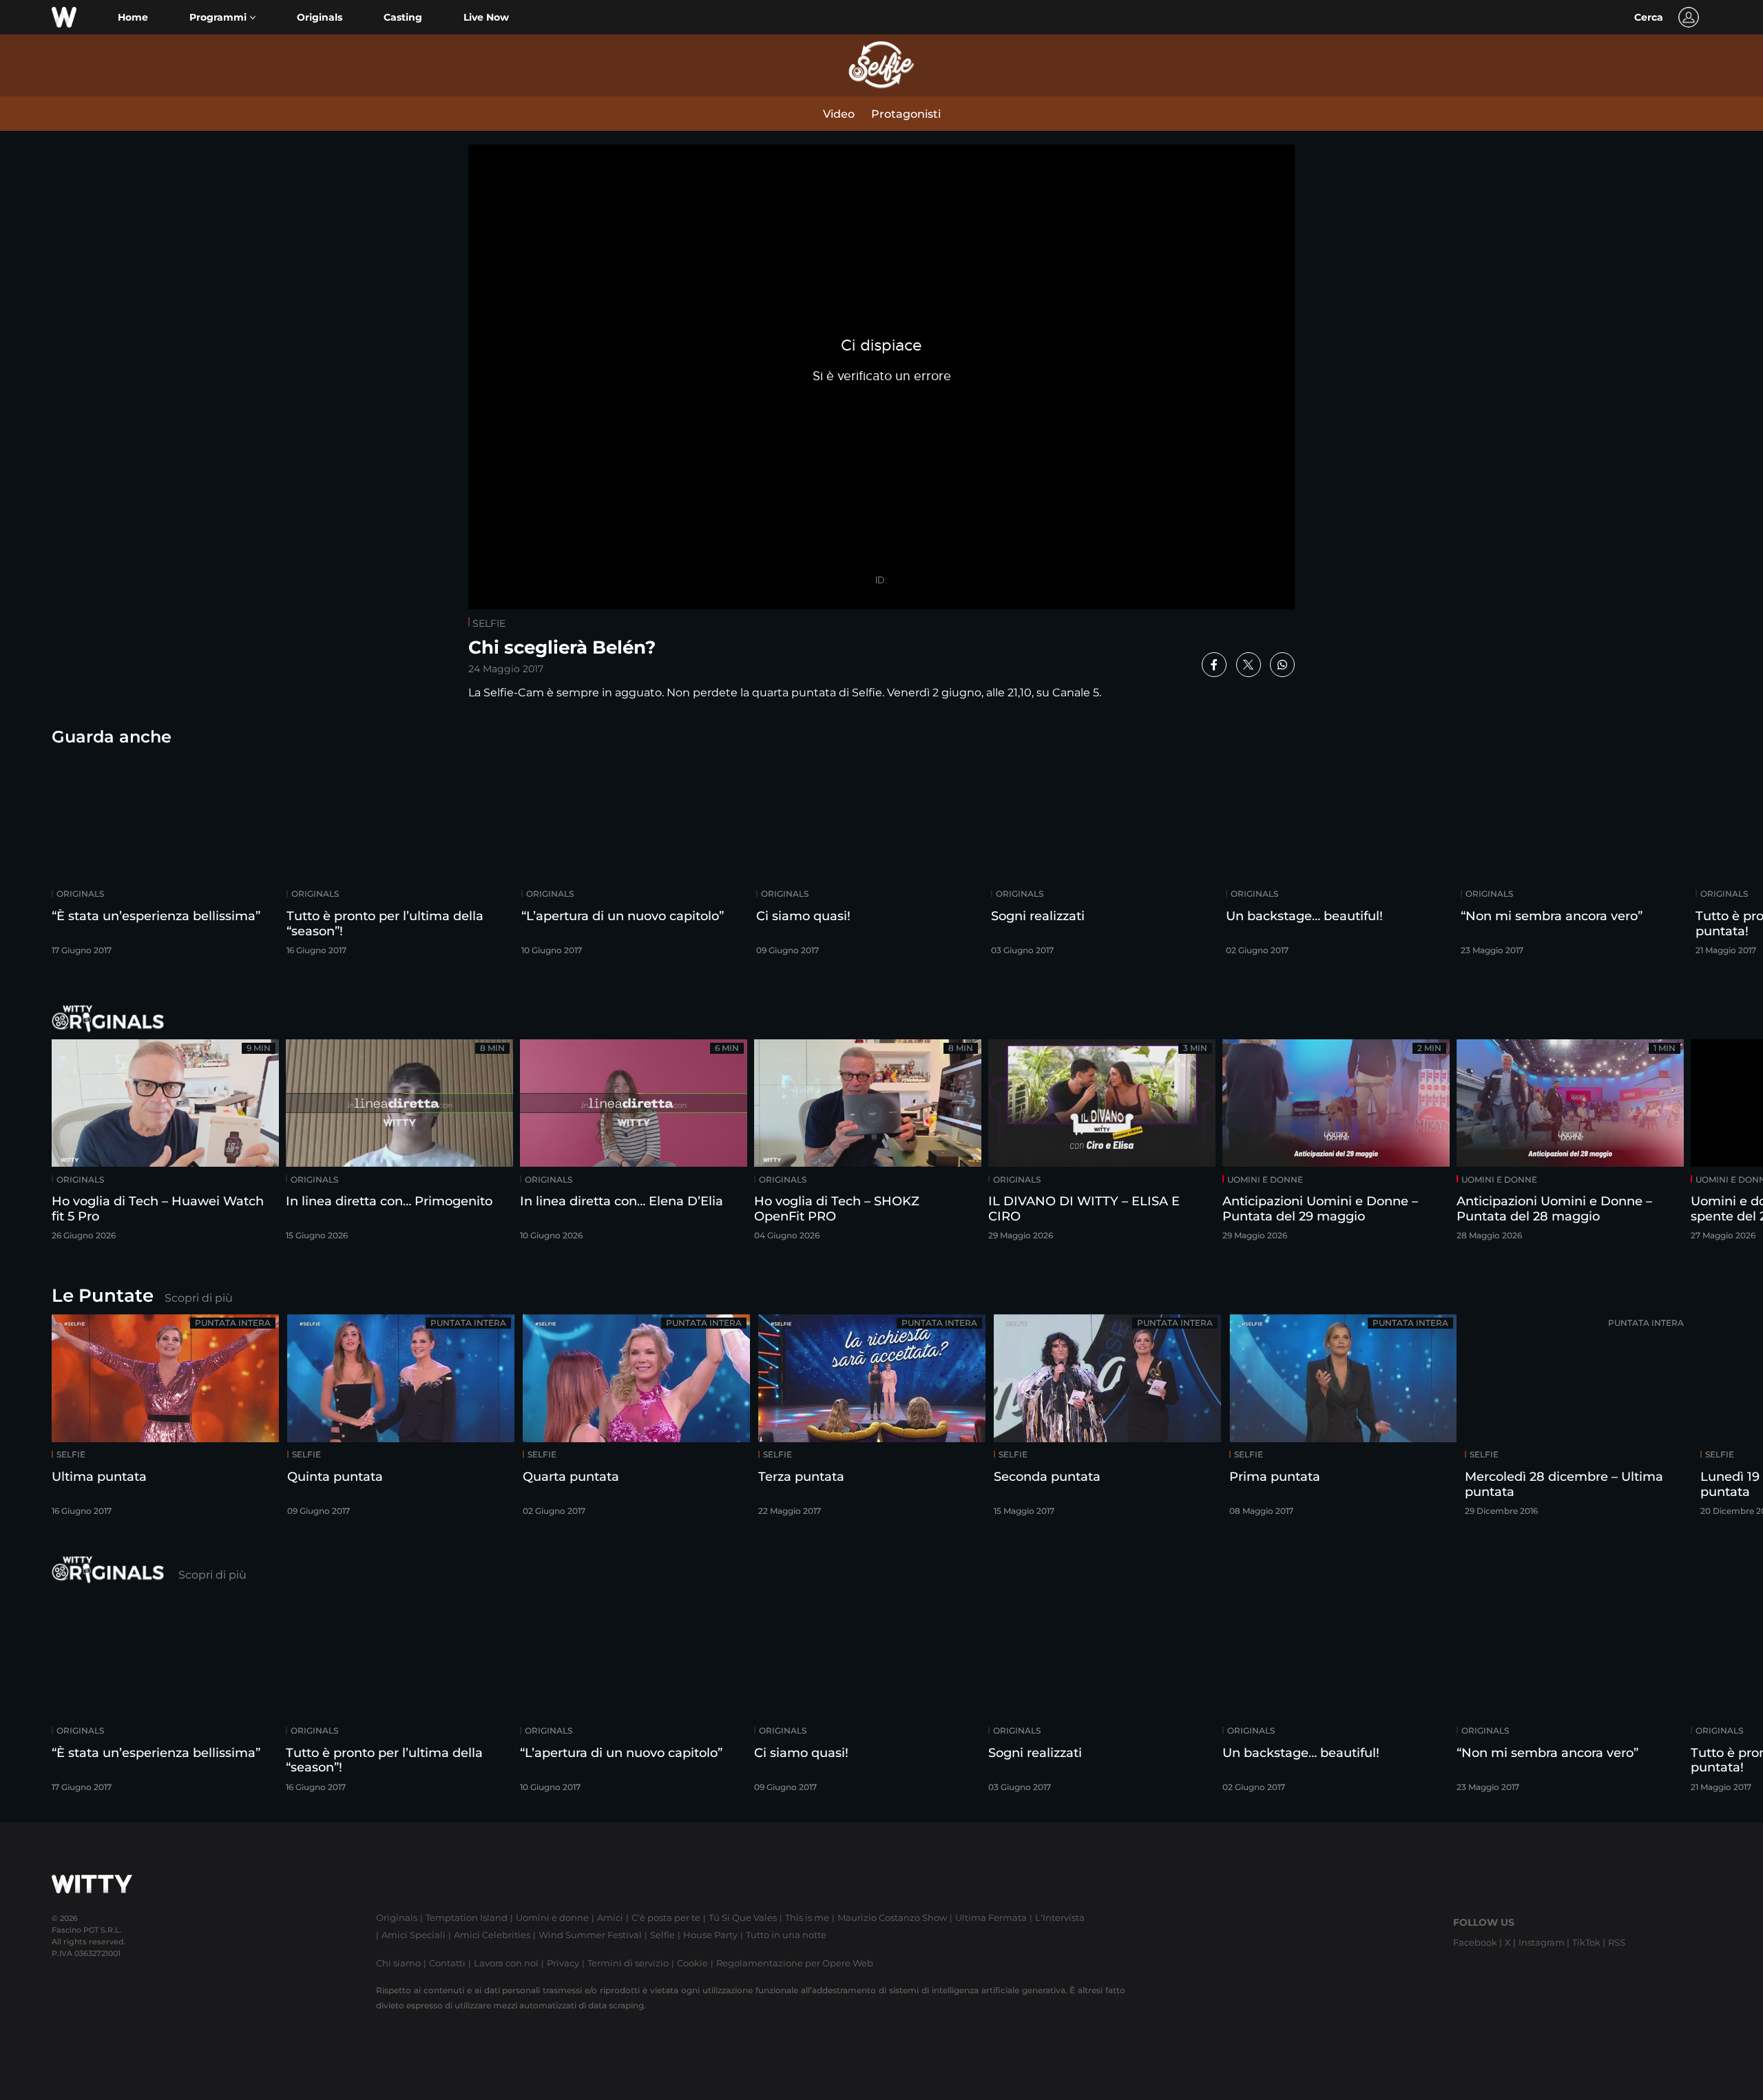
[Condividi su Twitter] (1249, 665)
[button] (222, 18)
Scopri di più (199, 1298)
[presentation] (1711, 859)
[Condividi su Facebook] (1214, 665)
